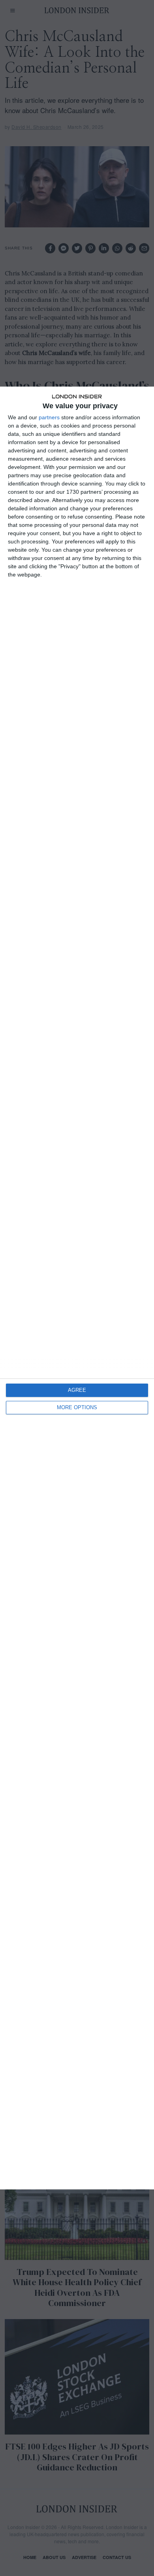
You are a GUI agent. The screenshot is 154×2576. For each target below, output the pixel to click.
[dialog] (77, 1288)
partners (49, 417)
